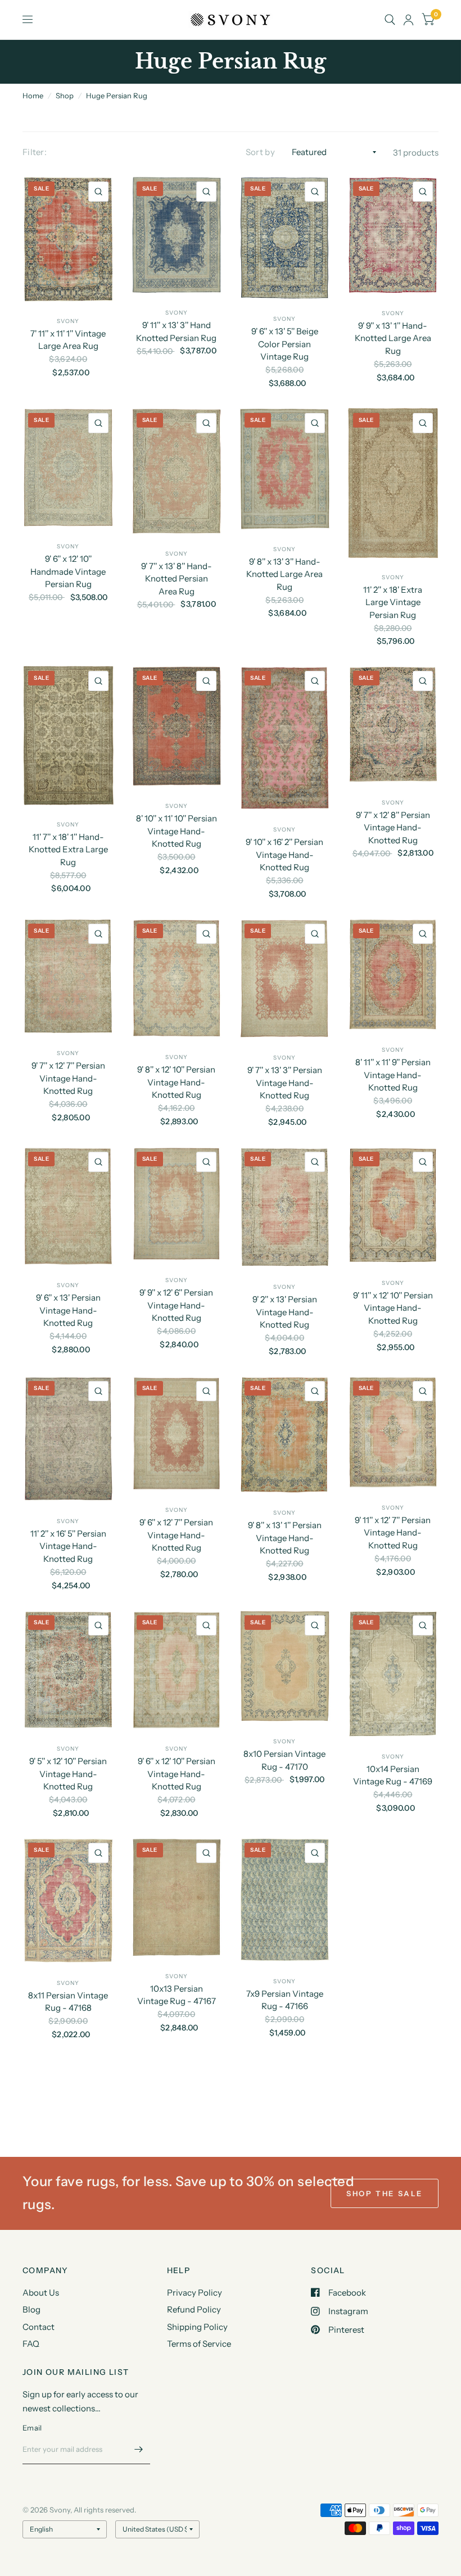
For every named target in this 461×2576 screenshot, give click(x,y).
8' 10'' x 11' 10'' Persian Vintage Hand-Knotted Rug (177, 831)
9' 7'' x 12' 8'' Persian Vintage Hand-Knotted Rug (393, 828)
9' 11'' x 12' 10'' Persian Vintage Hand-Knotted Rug (393, 1308)
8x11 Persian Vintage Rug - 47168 (68, 2002)
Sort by (260, 152)
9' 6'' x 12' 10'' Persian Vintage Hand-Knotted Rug (177, 1774)
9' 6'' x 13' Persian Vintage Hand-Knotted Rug (68, 1310)
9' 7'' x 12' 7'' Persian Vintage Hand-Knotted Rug (68, 1078)
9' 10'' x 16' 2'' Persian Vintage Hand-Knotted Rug (284, 855)
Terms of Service (199, 2344)
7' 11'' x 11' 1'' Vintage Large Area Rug (68, 340)
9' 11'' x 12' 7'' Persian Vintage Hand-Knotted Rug (393, 1533)
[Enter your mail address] (139, 2450)
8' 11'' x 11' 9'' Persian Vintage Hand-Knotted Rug (393, 1075)
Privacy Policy (195, 2293)
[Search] (390, 20)
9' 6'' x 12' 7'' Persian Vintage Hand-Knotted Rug (176, 1535)
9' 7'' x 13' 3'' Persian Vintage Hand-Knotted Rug (285, 1083)
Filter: (35, 152)
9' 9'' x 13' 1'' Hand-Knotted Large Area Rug (393, 338)
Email (32, 2428)
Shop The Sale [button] (385, 2193)
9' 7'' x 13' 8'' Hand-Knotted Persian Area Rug (177, 579)
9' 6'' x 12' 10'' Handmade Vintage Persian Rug (68, 571)
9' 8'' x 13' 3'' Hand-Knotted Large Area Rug (284, 574)
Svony (68, 321)
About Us (41, 2293)
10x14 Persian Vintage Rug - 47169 (393, 1775)
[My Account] (408, 20)
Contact (39, 2327)
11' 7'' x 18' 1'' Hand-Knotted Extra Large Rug (68, 849)
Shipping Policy (197, 2327)
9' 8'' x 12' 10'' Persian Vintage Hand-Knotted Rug (176, 1082)
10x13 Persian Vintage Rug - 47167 (177, 1995)
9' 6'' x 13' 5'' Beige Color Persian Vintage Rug (285, 344)
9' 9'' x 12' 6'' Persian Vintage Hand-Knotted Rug (176, 1305)
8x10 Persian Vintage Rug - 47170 (284, 1760)
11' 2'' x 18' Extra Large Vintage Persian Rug (393, 602)
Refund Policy (194, 2309)
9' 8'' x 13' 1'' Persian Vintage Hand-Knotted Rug (285, 1538)
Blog (31, 2309)
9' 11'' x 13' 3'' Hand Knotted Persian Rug (176, 331)
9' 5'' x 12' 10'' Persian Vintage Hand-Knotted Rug (68, 1774)
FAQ (31, 2344)
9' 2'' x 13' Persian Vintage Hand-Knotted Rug (285, 1312)
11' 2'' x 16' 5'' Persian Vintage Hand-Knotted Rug (68, 1546)
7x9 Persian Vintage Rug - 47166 (285, 2000)
